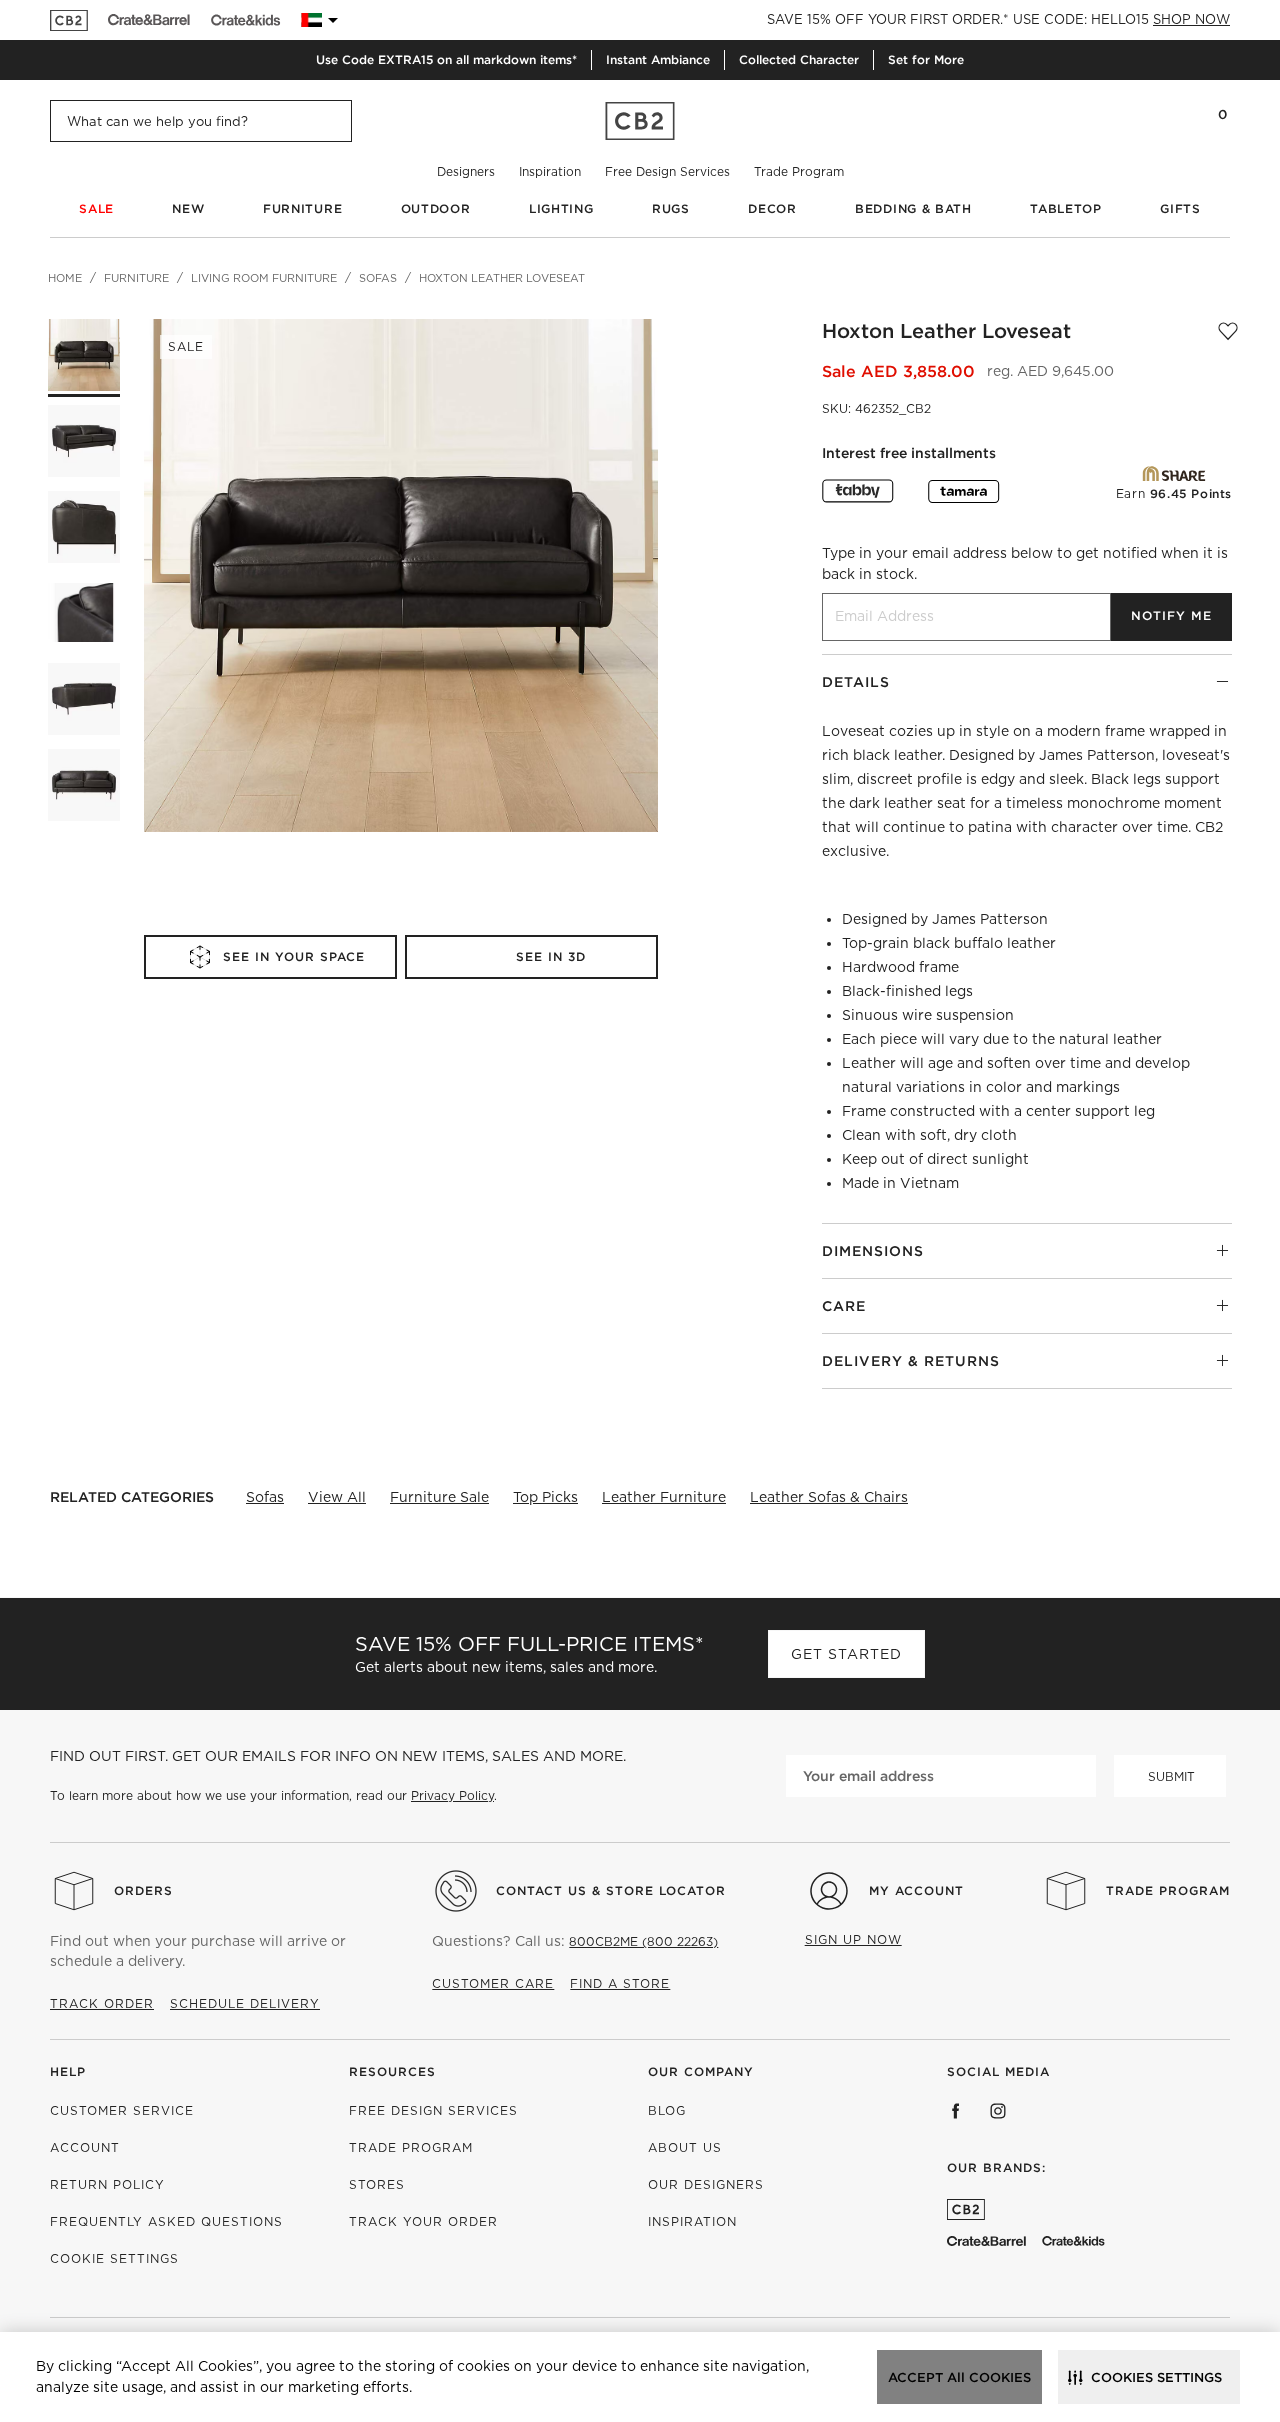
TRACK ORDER (102, 2003)
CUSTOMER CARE (493, 1983)
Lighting (561, 208)
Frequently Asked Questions (166, 2221)
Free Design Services (667, 171)
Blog (667, 2110)
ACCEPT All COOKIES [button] (959, 2377)
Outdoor (436, 208)
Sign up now (853, 1939)
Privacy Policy (452, 1795)
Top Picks (545, 1497)
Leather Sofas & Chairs (829, 1497)
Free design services (433, 2110)
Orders (143, 1890)
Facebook (956, 2111)
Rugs (671, 208)
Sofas (265, 1497)
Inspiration (550, 171)
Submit (1171, 1776)
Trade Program (799, 171)
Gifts (1180, 208)
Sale (96, 208)
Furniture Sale (439, 1497)
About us (685, 2147)
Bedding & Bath (913, 208)
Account (85, 2147)
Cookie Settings (114, 2258)
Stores (377, 2184)
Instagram (998, 2111)
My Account (916, 1890)
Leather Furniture (664, 1497)
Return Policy (107, 2184)
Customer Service (122, 2110)
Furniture (302, 208)
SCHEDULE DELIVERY (245, 2003)
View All (337, 1497)
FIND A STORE (620, 1983)
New (188, 208)
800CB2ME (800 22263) (643, 1941)
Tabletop (1066, 208)
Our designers (706, 2184)
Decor (772, 208)
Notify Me (1171, 615)
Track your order (423, 2221)
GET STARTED (846, 1654)
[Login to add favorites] (1228, 331)
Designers (466, 171)
